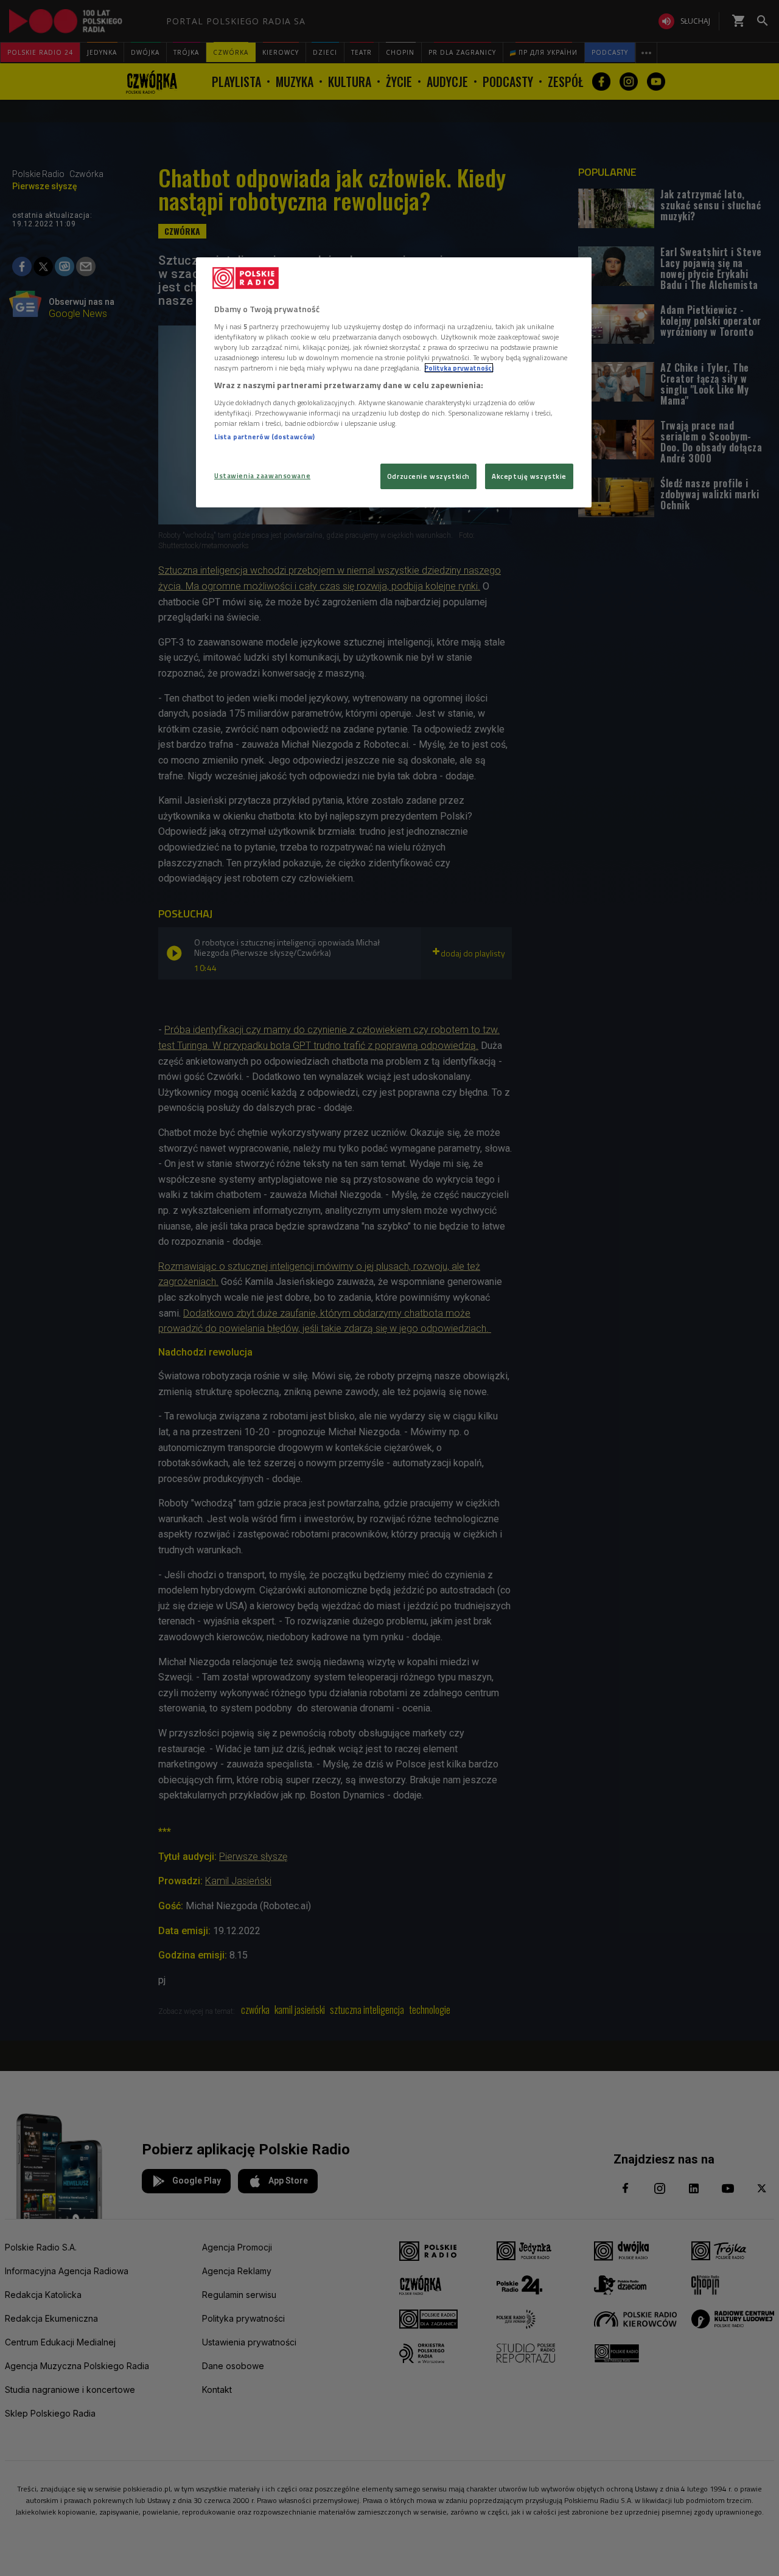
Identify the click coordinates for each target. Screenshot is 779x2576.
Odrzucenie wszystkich (428, 476)
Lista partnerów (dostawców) (264, 437)
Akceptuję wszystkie (529, 476)
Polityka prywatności (459, 368)
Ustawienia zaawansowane (262, 475)
